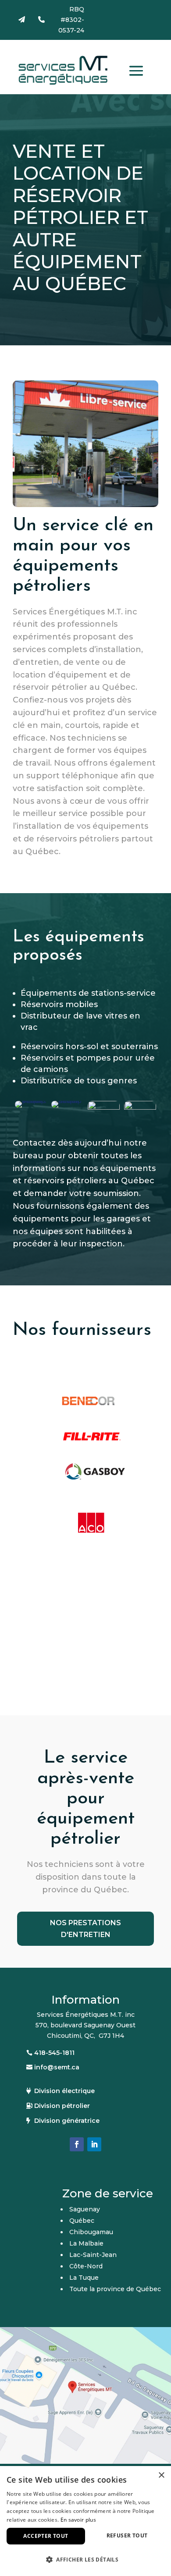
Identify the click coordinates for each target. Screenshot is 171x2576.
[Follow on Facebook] (77, 2144)
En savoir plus (78, 2520)
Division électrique (64, 2091)
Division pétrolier (62, 2106)
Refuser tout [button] (127, 2535)
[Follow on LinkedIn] (94, 2144)
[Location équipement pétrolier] (67, 1101)
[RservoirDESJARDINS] (104, 1107)
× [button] (161, 2475)
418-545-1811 (54, 2053)
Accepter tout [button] (46, 2536)
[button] (85, 2560)
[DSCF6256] (140, 1107)
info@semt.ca (57, 2067)
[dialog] (85, 2521)
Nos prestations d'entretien (85, 1929)
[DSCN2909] (31, 1101)
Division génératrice (67, 2121)
